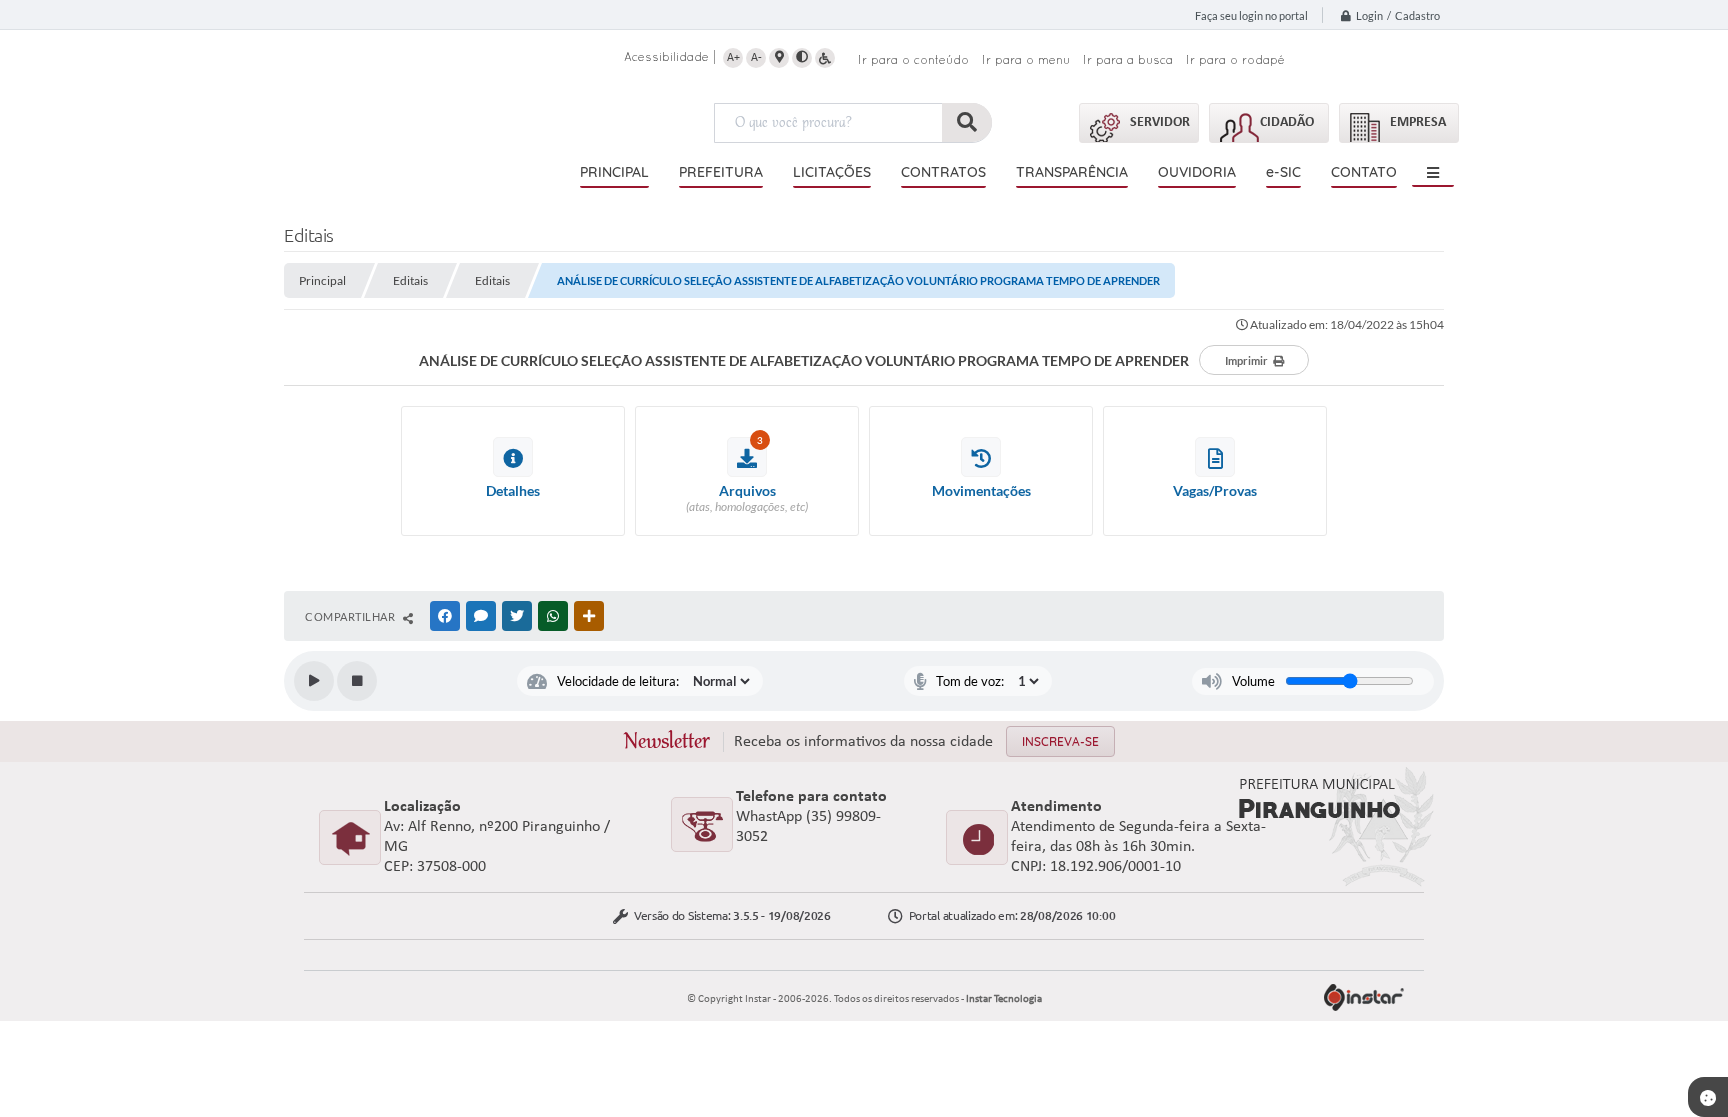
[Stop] (357, 681)
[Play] (314, 681)
